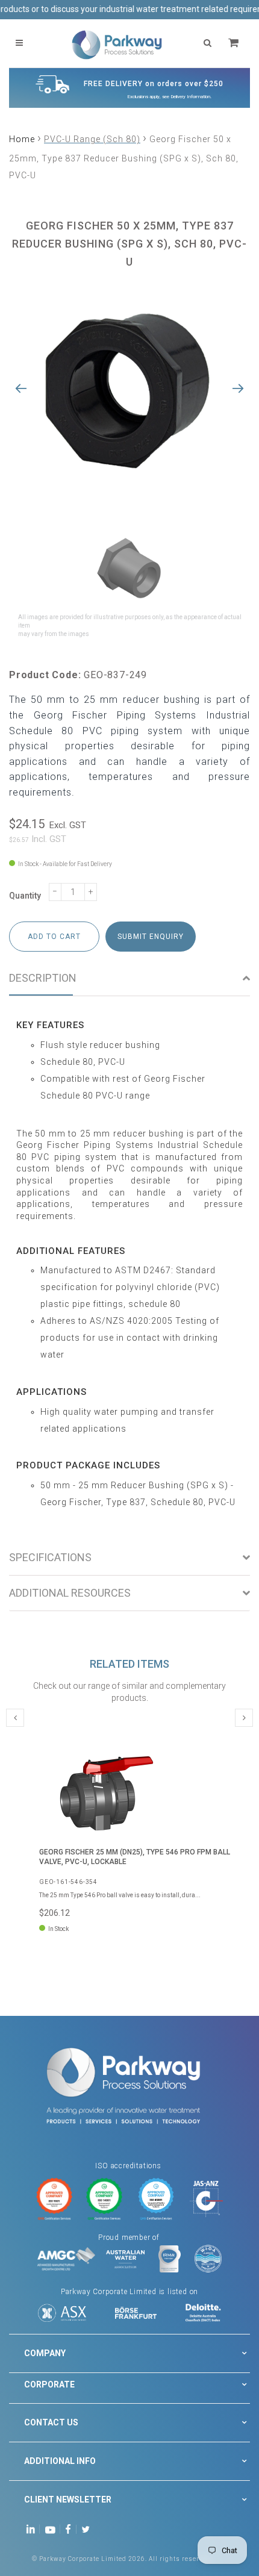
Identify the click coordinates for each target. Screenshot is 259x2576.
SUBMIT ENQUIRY (151, 937)
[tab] (129, 978)
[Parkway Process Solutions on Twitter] (88, 2529)
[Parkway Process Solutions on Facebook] (71, 2529)
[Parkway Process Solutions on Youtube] (53, 2529)
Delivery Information (190, 97)
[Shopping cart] (235, 43)
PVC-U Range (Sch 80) (92, 139)
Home (22, 139)
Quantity (25, 896)
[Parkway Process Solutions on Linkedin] (33, 2529)
